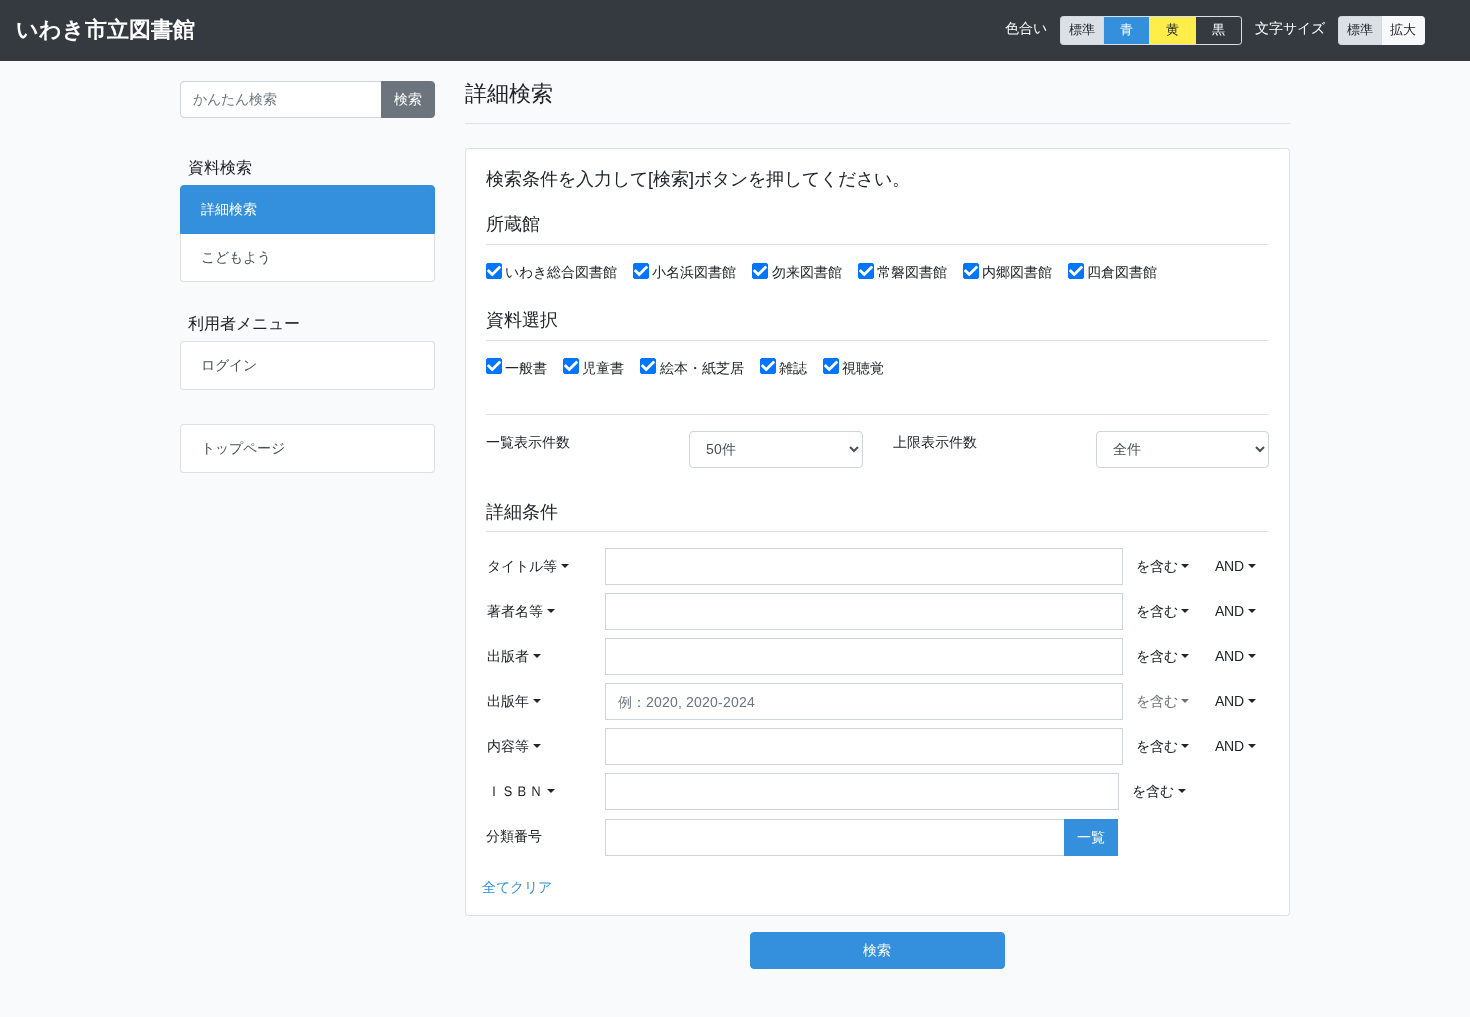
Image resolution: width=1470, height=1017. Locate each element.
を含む (1157, 566)
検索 (408, 99)
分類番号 (514, 836)
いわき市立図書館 (105, 29)
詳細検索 (229, 209)
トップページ (243, 448)
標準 (1082, 30)
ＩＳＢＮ (515, 791)
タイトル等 (522, 566)
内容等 (508, 746)
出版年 (508, 701)
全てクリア (517, 887)
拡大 (1403, 30)
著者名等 (515, 611)
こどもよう (236, 257)
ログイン (229, 365)
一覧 (1091, 837)
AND (1229, 566)
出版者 (508, 656)
